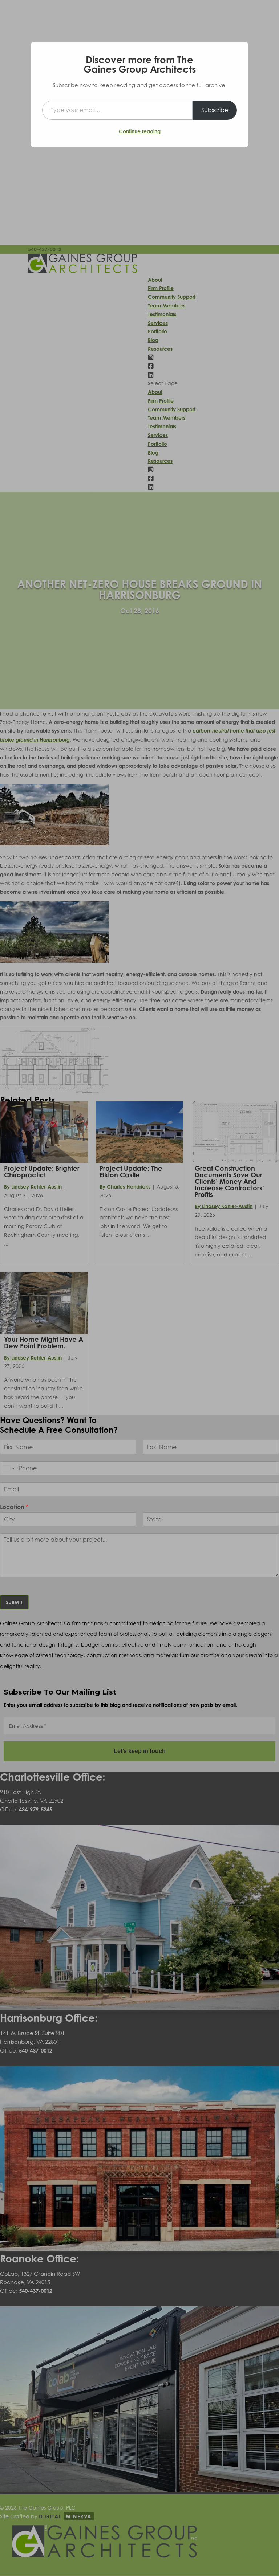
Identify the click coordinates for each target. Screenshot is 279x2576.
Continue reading (140, 131)
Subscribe (215, 110)
